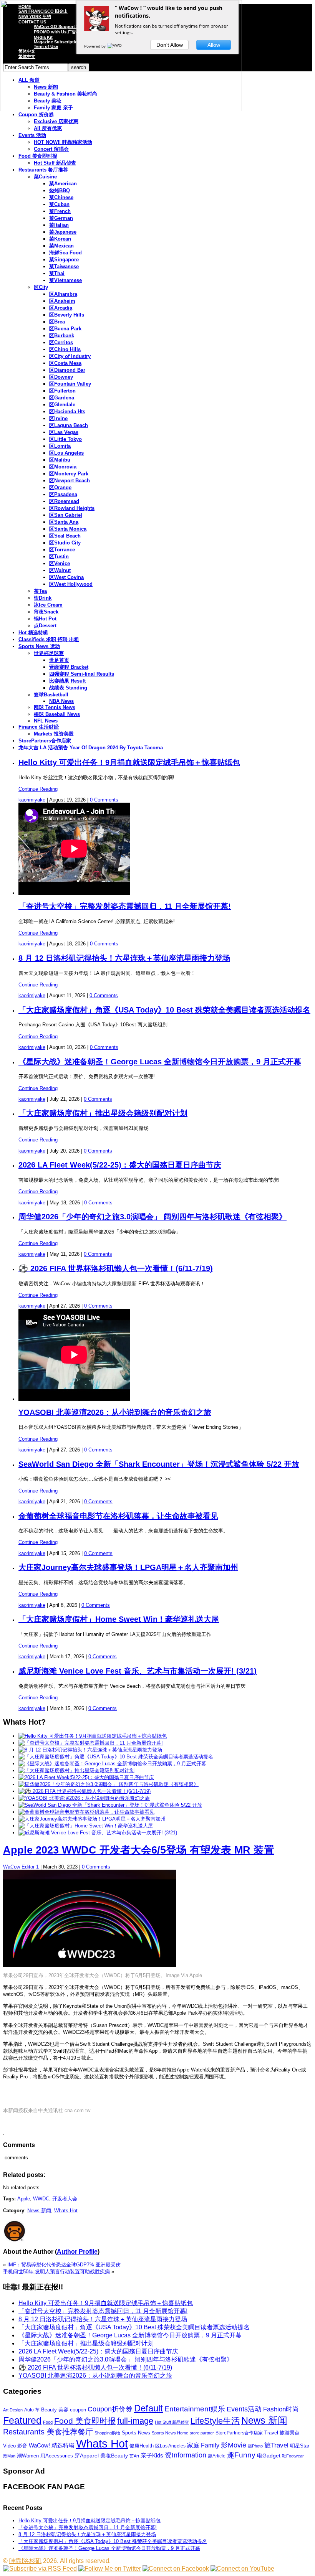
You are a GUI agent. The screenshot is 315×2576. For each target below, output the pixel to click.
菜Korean (60, 239)
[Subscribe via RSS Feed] (40, 2569)
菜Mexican (61, 246)
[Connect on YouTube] (242, 2569)
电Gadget (269, 2456)
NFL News (46, 721)
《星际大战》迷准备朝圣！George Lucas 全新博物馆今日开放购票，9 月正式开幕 (160, 1062)
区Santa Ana (64, 522)
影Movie (234, 2445)
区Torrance (62, 550)
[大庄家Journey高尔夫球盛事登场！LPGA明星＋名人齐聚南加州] (92, 1819)
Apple (24, 2199)
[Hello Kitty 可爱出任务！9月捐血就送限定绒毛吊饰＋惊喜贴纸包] (93, 1736)
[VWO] (115, 46)
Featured (22, 2420)
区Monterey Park (69, 474)
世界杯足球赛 (49, 653)
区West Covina (66, 577)
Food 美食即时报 (38, 156)
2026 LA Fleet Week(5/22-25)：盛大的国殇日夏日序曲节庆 (120, 1165)
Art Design (13, 2410)
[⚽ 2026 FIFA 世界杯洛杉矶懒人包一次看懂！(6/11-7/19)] (85, 1791)
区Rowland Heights (72, 508)
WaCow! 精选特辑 (52, 2445)
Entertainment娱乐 (195, 2409)
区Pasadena (63, 494)
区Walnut (60, 570)
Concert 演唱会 (51, 149)
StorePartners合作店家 (45, 741)
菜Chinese (61, 197)
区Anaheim (62, 301)
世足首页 (59, 660)
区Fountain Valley (70, 384)
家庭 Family (203, 2445)
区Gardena (62, 398)
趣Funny (241, 2455)
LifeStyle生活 (215, 2421)
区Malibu (60, 460)
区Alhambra (63, 294)
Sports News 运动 (39, 646)
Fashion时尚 (281, 2409)
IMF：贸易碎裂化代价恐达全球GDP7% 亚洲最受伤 (64, 2265)
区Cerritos (61, 342)
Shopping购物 (107, 2433)
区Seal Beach (65, 536)
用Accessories (57, 2456)
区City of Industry (70, 356)
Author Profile (77, 2252)
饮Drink (43, 598)
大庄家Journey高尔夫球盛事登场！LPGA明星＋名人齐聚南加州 (128, 1567)
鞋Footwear (293, 2456)
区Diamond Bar (67, 370)
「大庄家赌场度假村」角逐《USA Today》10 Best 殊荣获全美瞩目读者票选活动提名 (164, 1010)
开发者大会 (65, 2199)
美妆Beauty (114, 2456)
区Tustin (59, 557)
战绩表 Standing (68, 688)
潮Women (28, 2456)
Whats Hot (66, 2211)
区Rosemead (64, 501)
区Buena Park (65, 329)
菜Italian (59, 225)
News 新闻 (39, 2211)
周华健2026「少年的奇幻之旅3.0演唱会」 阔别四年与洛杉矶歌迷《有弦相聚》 (153, 1217)
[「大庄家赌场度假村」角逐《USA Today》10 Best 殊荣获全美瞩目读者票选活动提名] (116, 1757)
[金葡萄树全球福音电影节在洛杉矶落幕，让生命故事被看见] (86, 1812)
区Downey (61, 377)
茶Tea (40, 591)
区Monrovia (63, 467)
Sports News (136, 2433)
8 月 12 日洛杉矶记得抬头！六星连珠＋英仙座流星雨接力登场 (124, 958)
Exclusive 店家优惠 (56, 121)
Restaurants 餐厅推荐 (43, 170)
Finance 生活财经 (39, 727)
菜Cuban (59, 204)
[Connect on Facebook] (176, 2569)
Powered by (95, 46)
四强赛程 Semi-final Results (82, 674)
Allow (214, 45)
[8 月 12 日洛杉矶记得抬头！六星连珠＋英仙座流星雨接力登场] (90, 1750)
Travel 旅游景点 (282, 2433)
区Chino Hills (65, 349)
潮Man (9, 2456)
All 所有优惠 (48, 128)
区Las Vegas (64, 432)
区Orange (60, 487)
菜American (63, 184)
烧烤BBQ (60, 190)
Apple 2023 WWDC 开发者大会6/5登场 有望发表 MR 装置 (139, 1850)
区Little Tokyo (65, 439)
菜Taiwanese (64, 266)
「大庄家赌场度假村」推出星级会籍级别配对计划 (103, 1113)
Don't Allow (170, 45)
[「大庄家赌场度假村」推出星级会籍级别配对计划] (76, 1770)
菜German (61, 218)
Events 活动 (32, 135)
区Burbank (62, 336)
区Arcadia (61, 308)
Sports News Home (170, 2433)
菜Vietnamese (65, 280)
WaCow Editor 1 (21, 1867)
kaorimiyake (32, 800)
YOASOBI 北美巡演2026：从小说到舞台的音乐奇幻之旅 (115, 1412)
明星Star (300, 2446)
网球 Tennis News (55, 707)
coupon (78, 2410)
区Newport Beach (70, 481)
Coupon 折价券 (36, 115)
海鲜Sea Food (65, 253)
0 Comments (104, 800)
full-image (135, 2421)
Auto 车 (32, 2410)
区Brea (57, 322)
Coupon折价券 (110, 2409)
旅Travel (276, 2445)
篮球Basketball (51, 695)
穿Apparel (87, 2456)
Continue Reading (38, 789)
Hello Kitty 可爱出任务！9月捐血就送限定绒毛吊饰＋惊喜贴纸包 (129, 762)
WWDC (41, 2199)
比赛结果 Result (67, 681)
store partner (202, 2433)
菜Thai (57, 273)
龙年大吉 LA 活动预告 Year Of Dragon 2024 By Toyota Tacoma (91, 748)
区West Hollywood (71, 584)
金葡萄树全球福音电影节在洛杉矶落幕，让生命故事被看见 (118, 1516)
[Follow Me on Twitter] (110, 2569)
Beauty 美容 (55, 2410)
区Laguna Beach (69, 425)
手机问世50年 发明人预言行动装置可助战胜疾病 (56, 2272)
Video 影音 (15, 2446)
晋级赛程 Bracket (69, 667)
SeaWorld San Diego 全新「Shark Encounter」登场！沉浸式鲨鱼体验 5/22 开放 (159, 1464)
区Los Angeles (66, 453)
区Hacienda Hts (67, 411)
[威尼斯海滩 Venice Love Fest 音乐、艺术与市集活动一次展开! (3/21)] (98, 1833)
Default (148, 2408)
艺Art (134, 2456)
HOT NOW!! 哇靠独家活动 (63, 142)
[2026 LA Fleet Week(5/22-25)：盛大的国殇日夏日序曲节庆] (86, 1777)
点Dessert (45, 626)
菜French (60, 211)
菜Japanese (63, 232)
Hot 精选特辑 (33, 632)
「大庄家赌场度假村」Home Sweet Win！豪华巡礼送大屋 (119, 1619)
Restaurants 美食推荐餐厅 (48, 2432)
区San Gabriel (66, 515)
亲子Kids (152, 2455)
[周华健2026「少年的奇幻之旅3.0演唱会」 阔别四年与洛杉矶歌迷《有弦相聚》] (109, 1784)
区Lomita (60, 446)
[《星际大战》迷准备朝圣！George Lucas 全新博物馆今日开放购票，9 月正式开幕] (112, 1764)
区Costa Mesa (65, 363)
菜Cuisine (45, 177)
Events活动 (244, 2409)
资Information (186, 2455)
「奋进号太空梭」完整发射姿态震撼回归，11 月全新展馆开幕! (125, 906)
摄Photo (255, 2446)
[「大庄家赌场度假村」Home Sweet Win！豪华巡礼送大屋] (86, 1826)
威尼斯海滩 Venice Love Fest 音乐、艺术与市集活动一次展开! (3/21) (138, 1671)
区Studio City (65, 543)
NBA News (61, 701)
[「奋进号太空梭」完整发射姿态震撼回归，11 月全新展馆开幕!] (91, 1743)
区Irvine (58, 418)
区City (41, 287)
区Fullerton (62, 391)
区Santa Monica (68, 529)
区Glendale (62, 405)
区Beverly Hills (67, 315)
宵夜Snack (46, 612)
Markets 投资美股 (54, 734)
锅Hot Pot (45, 619)
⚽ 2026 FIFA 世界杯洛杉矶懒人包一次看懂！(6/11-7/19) (116, 1268)
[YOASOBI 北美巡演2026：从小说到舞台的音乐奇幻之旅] (84, 1798)
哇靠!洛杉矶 (25, 2561)
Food (48, 2422)
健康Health (142, 2446)
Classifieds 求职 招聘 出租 (49, 639)
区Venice (60, 563)
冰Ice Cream (48, 605)
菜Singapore (64, 260)
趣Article (217, 2456)
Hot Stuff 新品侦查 (55, 163)
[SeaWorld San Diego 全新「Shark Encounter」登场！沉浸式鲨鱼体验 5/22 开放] (110, 1805)
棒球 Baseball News (57, 714)
